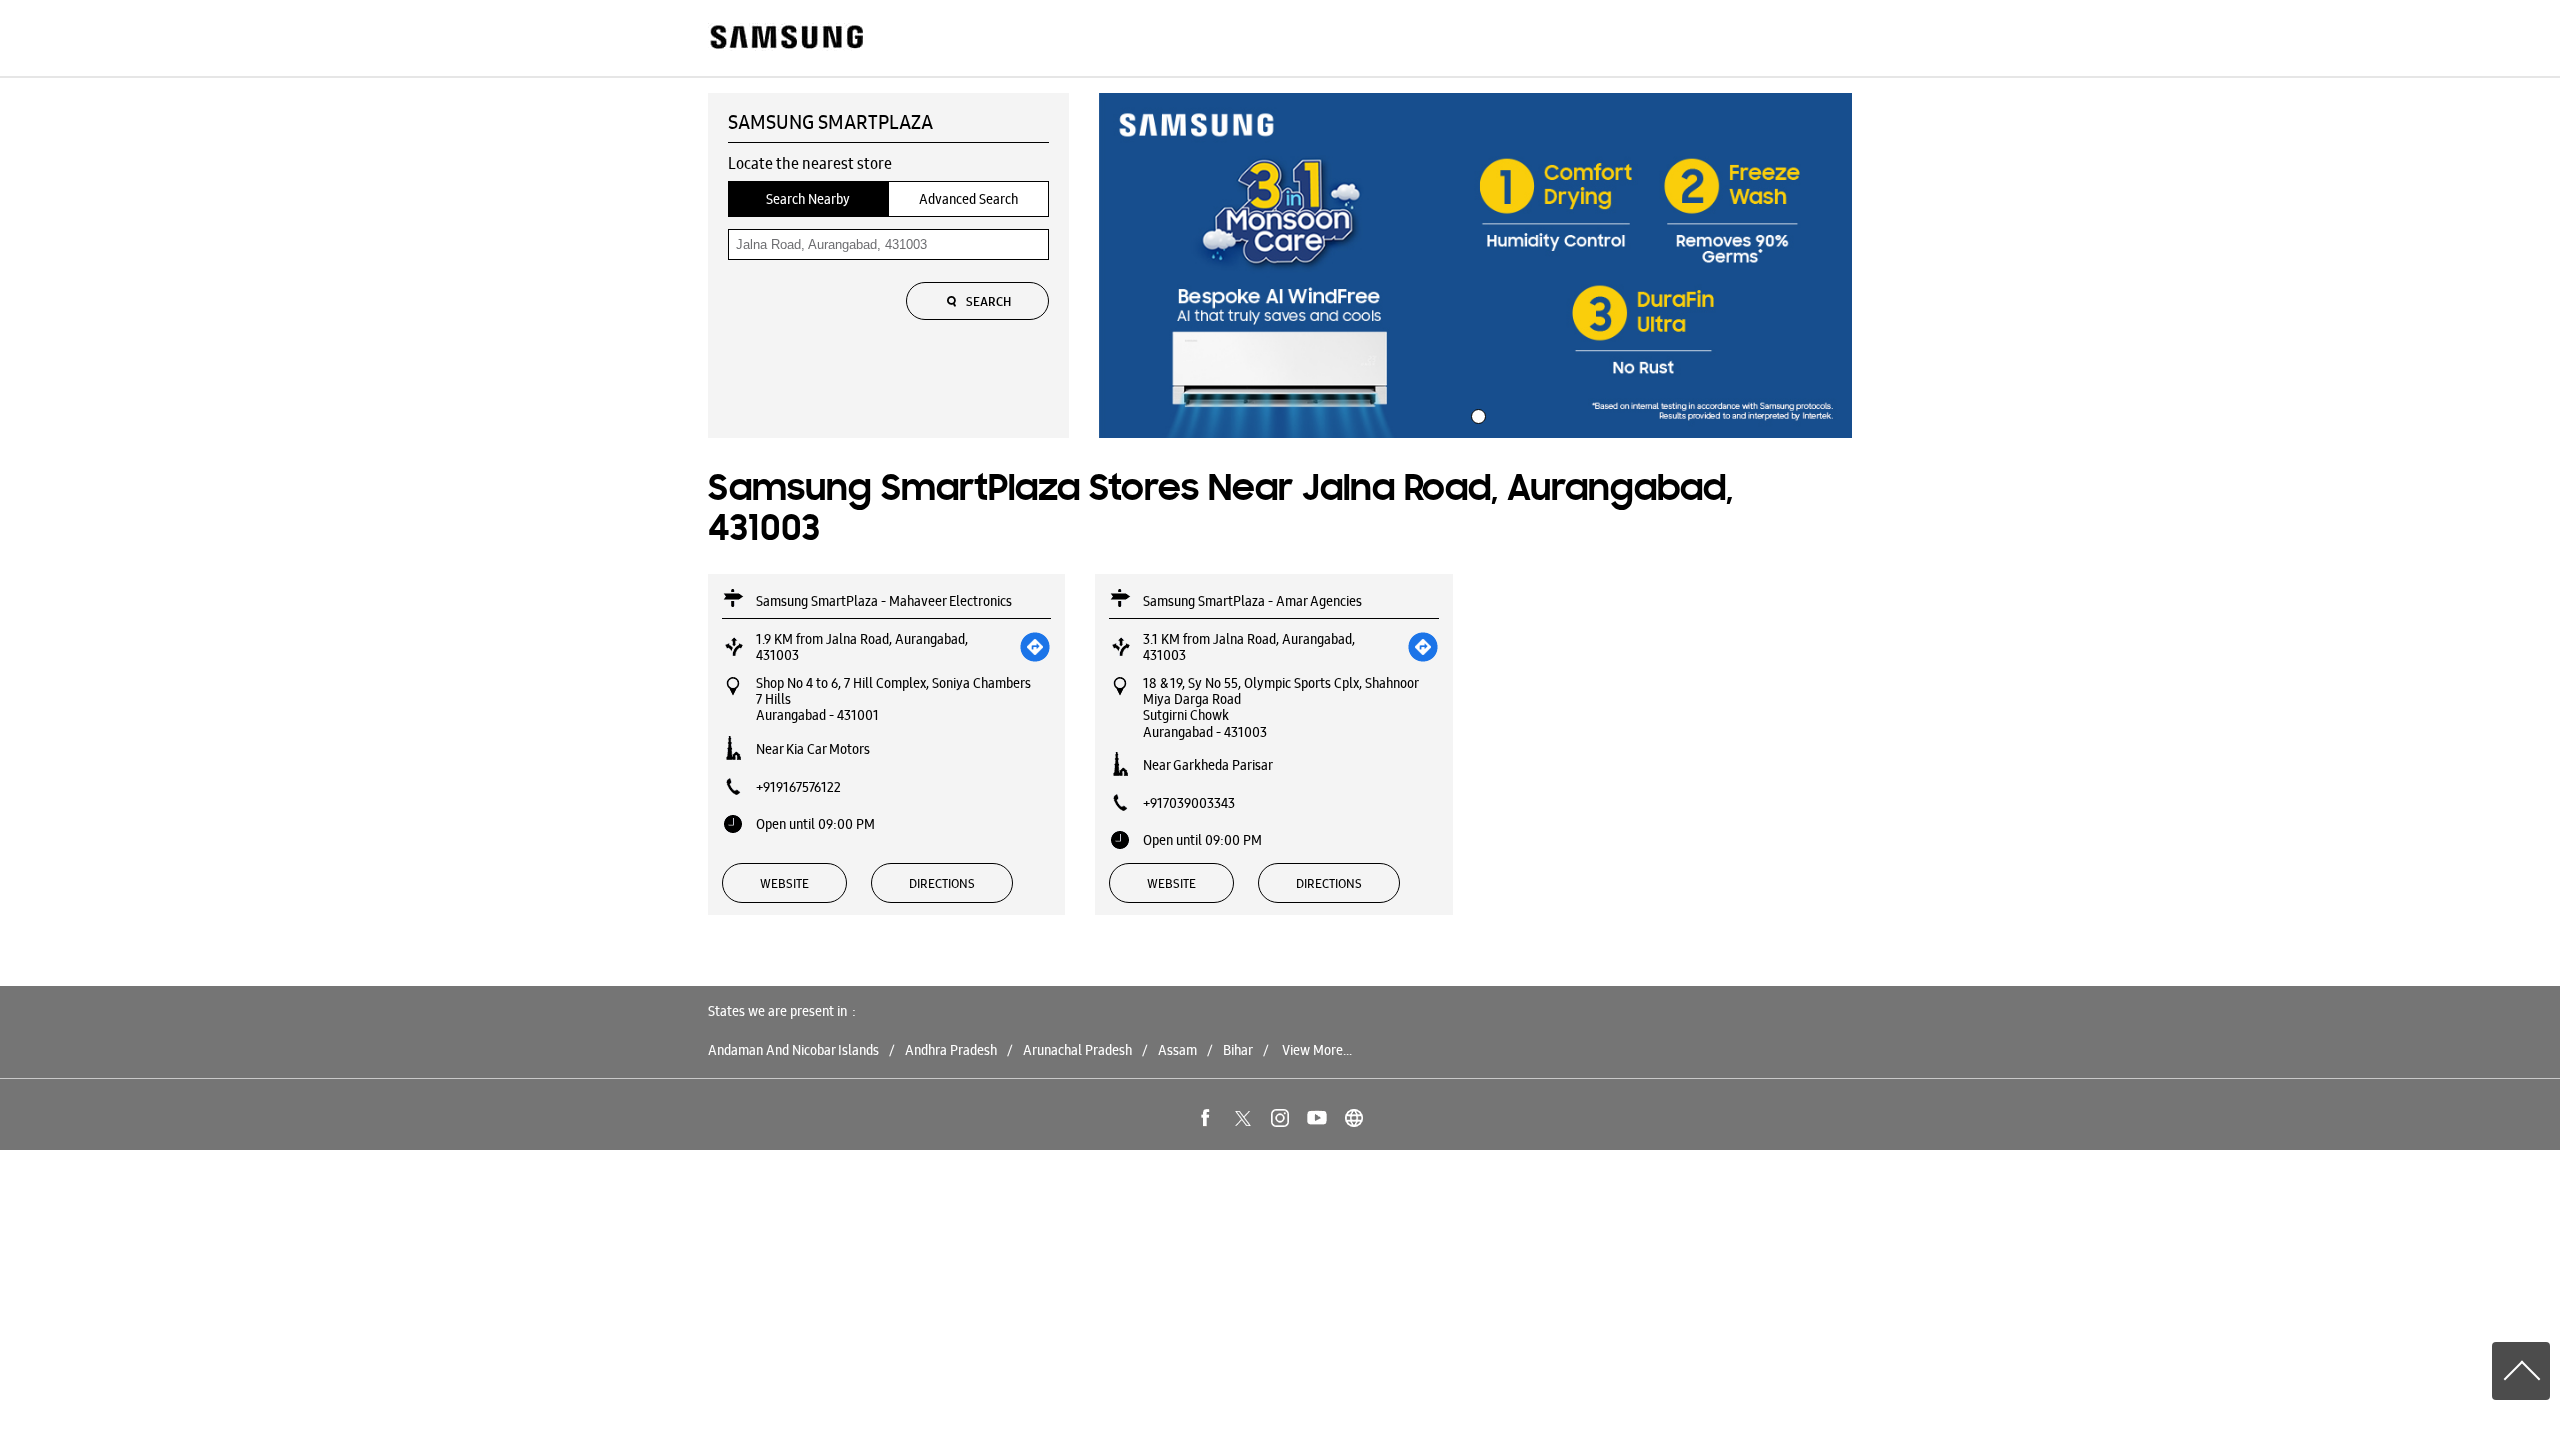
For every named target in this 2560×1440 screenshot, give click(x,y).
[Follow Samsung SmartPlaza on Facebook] (1206, 1118)
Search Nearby (808, 199)
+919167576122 (798, 787)
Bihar (1238, 1050)
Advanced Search (968, 199)
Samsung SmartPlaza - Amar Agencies (1252, 601)
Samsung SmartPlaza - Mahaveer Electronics (884, 601)
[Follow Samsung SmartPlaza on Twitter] (1243, 1118)
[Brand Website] (1354, 1118)
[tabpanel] (1476, 266)
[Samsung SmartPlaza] (785, 38)
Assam (1177, 1050)
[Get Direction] (1035, 647)
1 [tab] (1476, 414)
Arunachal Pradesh (1077, 1050)
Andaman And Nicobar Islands (793, 1050)
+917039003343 (1189, 803)
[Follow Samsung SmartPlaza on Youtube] (1317, 1118)
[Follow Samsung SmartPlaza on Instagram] (1280, 1118)
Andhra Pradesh (951, 1050)
